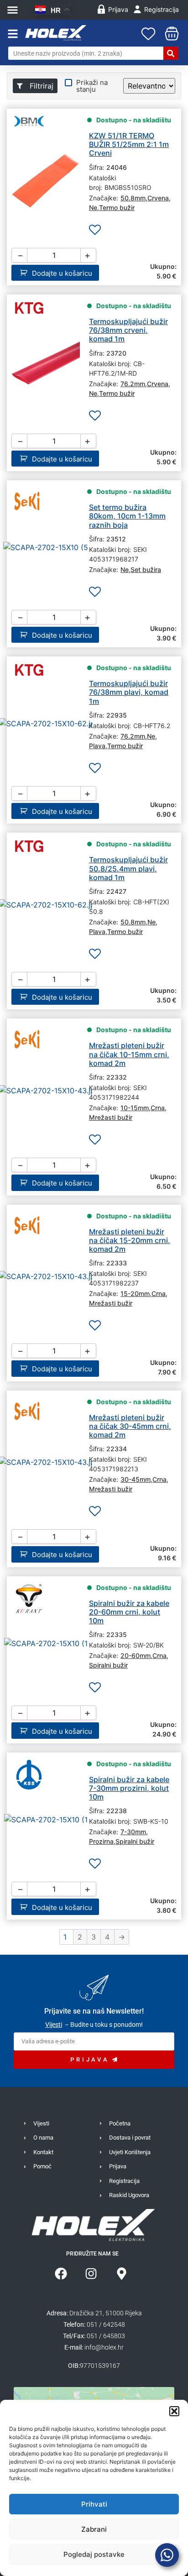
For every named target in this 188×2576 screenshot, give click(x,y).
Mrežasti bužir (111, 1117)
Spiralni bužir (108, 1665)
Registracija (162, 9)
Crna (158, 1108)
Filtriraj (40, 86)
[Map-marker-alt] (122, 2274)
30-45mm (136, 1479)
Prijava (118, 9)
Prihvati (94, 2504)
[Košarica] (170, 34)
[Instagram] (91, 2274)
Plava (97, 746)
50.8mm (133, 198)
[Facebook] (61, 2274)
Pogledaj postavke (94, 2554)
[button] (174, 2411)
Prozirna (101, 1841)
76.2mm (133, 384)
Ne (93, 207)
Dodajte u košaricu (62, 273)
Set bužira (146, 569)
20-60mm (136, 1655)
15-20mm (135, 1293)
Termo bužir (117, 207)
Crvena (158, 198)
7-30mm (133, 1832)
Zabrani (94, 2529)
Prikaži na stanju (92, 86)
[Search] (171, 53)
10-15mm (135, 1108)
